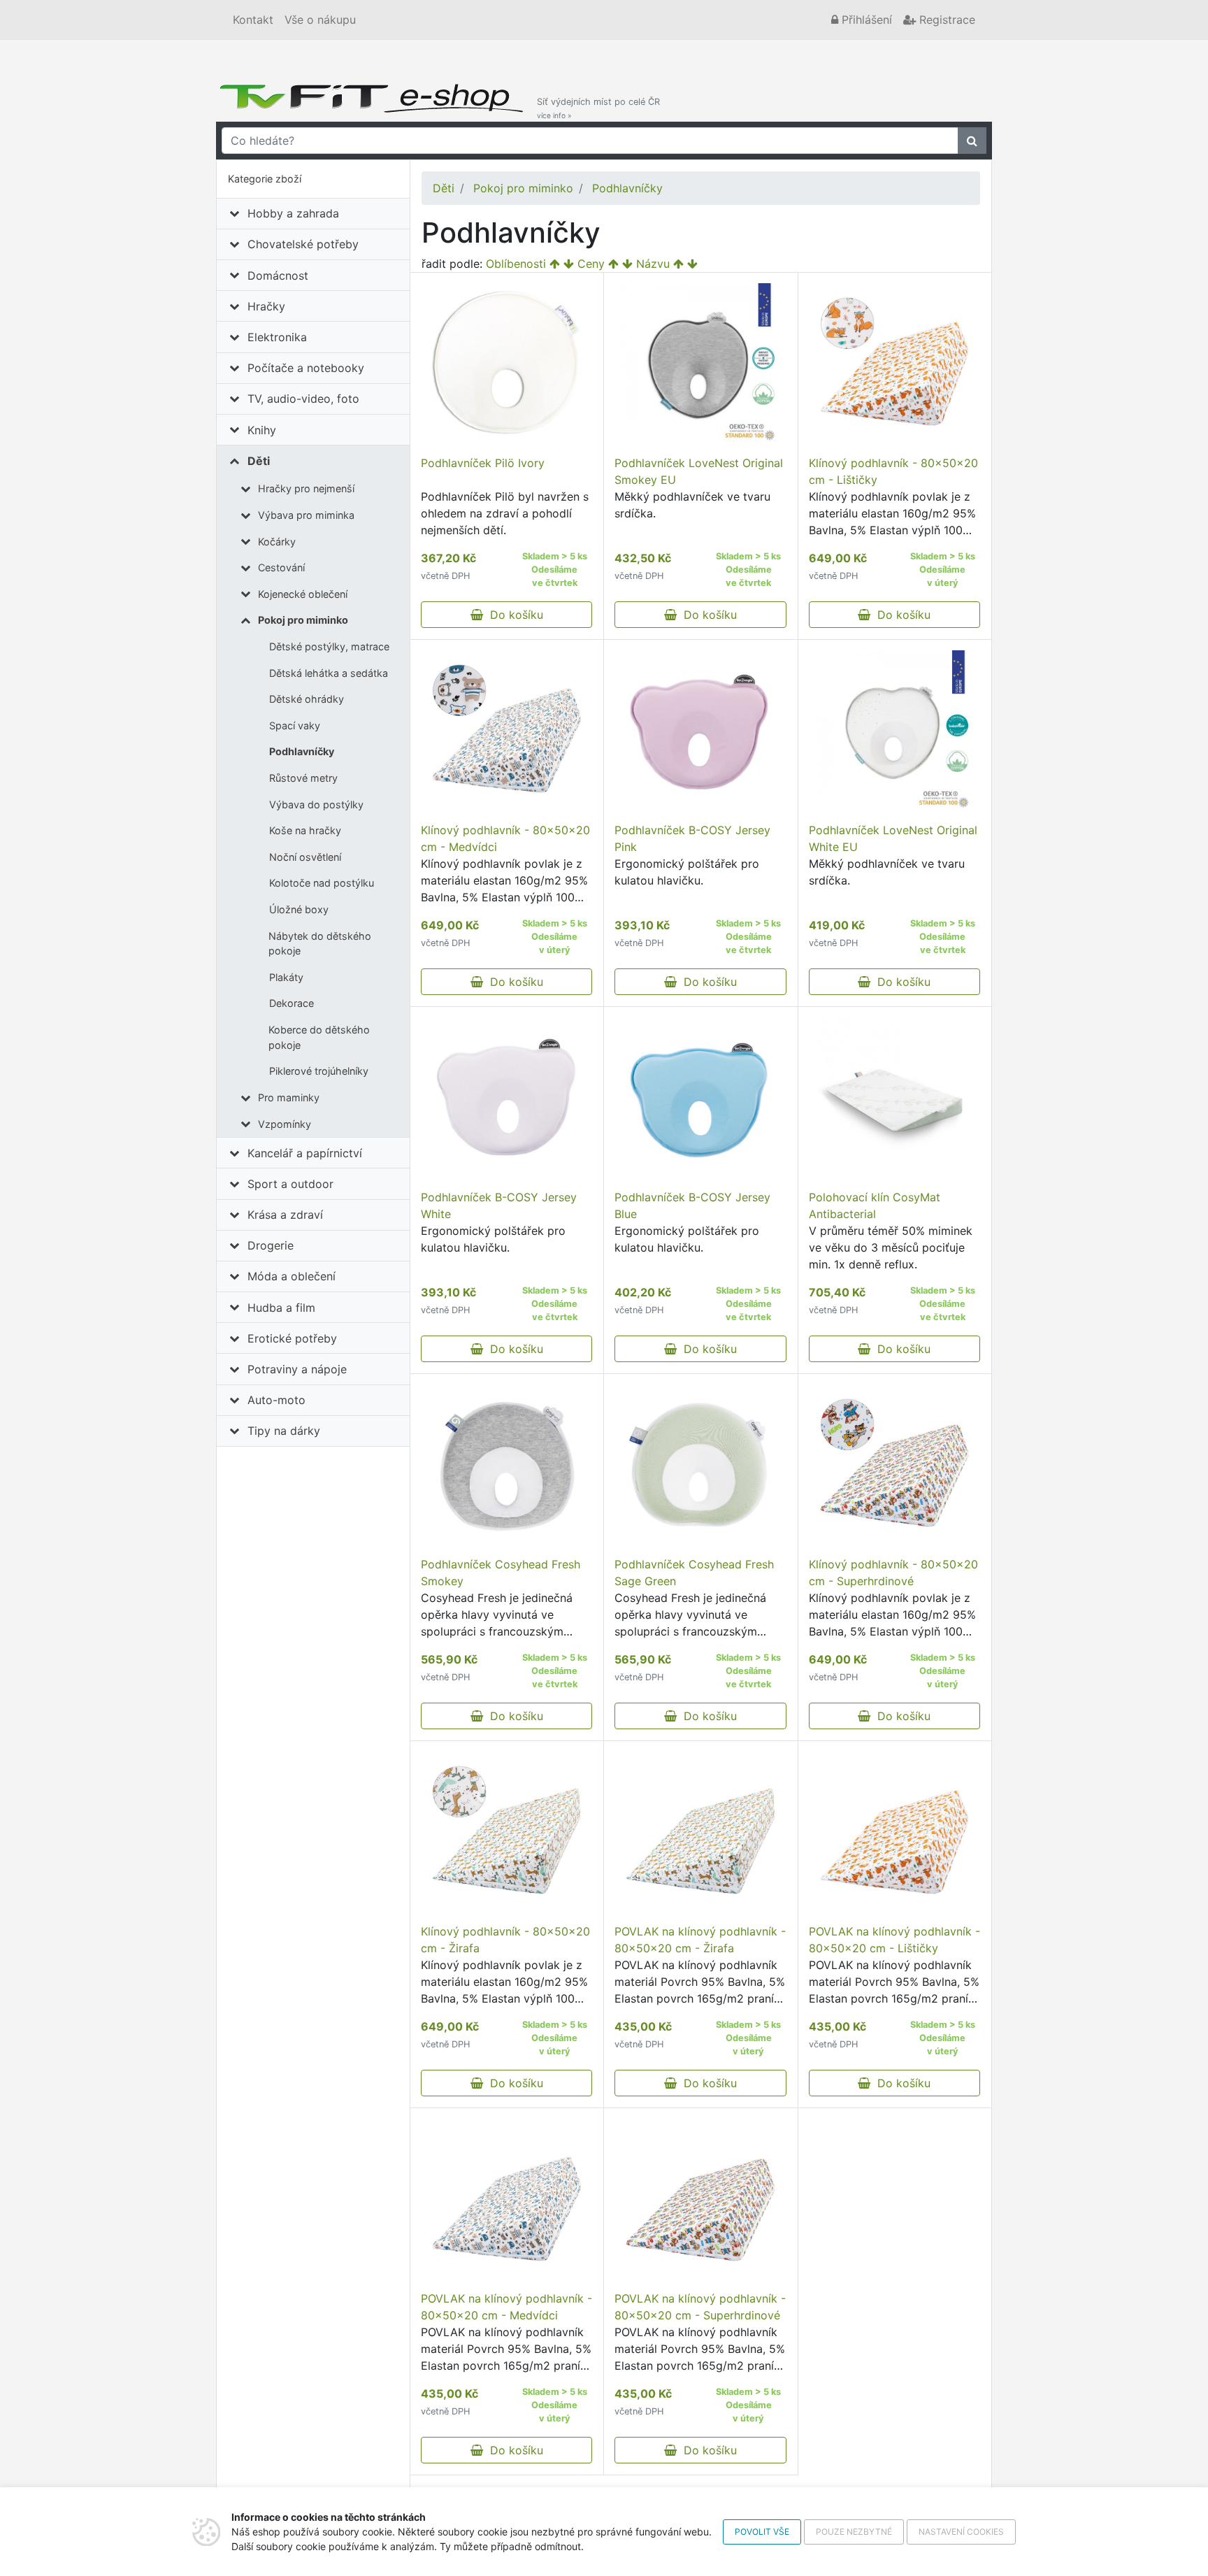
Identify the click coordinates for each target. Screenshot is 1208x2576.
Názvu (653, 264)
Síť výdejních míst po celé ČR (598, 108)
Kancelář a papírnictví (305, 1153)
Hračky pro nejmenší (306, 488)
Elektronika (277, 337)
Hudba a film (281, 1308)
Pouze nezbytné (854, 2532)
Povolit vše (762, 2532)
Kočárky (277, 542)
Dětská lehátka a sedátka (329, 673)
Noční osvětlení (305, 857)
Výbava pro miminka (306, 515)
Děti (259, 461)
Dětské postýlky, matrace (329, 646)
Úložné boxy (299, 909)
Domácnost (278, 276)
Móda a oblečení (292, 1276)
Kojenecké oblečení (303, 594)
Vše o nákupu (320, 20)
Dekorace (292, 1003)
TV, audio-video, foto (303, 399)
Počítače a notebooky (306, 368)
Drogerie (271, 1245)
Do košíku (513, 615)
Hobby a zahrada (293, 213)
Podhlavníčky (302, 751)
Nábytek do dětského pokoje (320, 944)
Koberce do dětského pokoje (319, 1037)
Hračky (266, 306)
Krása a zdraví (285, 1215)
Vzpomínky (285, 1124)
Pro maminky (289, 1097)
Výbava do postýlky (316, 804)
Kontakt (253, 20)
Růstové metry (303, 778)
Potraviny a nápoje (297, 1369)
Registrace (945, 20)
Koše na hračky (305, 830)
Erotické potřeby (292, 1338)
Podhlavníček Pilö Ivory (483, 463)
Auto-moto (276, 1400)
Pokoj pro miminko (303, 620)
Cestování (281, 567)
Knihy (262, 430)
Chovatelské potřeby (303, 244)
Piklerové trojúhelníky (319, 1071)
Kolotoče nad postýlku (322, 883)
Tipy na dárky (284, 1431)
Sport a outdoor (290, 1184)
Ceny (591, 264)
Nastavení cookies (961, 2532)
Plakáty (286, 977)
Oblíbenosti (516, 264)
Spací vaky (295, 725)
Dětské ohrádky (307, 699)
